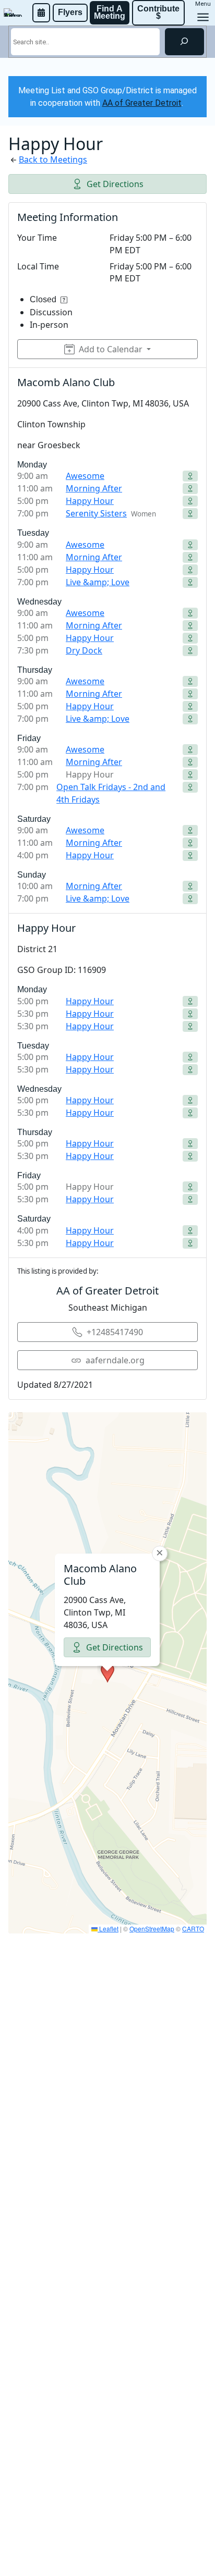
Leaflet (108, 1928)
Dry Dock (84, 650)
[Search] (184, 42)
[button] (107, 1673)
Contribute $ (159, 12)
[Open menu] (203, 17)
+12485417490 (115, 1332)
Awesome (85, 476)
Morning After (94, 488)
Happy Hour (90, 501)
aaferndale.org (115, 1360)
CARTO (193, 1928)
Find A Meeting (110, 12)
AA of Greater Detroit (142, 103)
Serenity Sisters (96, 513)
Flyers (70, 12)
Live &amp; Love (98, 582)
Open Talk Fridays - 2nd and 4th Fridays (111, 793)
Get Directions (115, 184)
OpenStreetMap (152, 1928)
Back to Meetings (53, 159)
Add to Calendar (111, 349)
